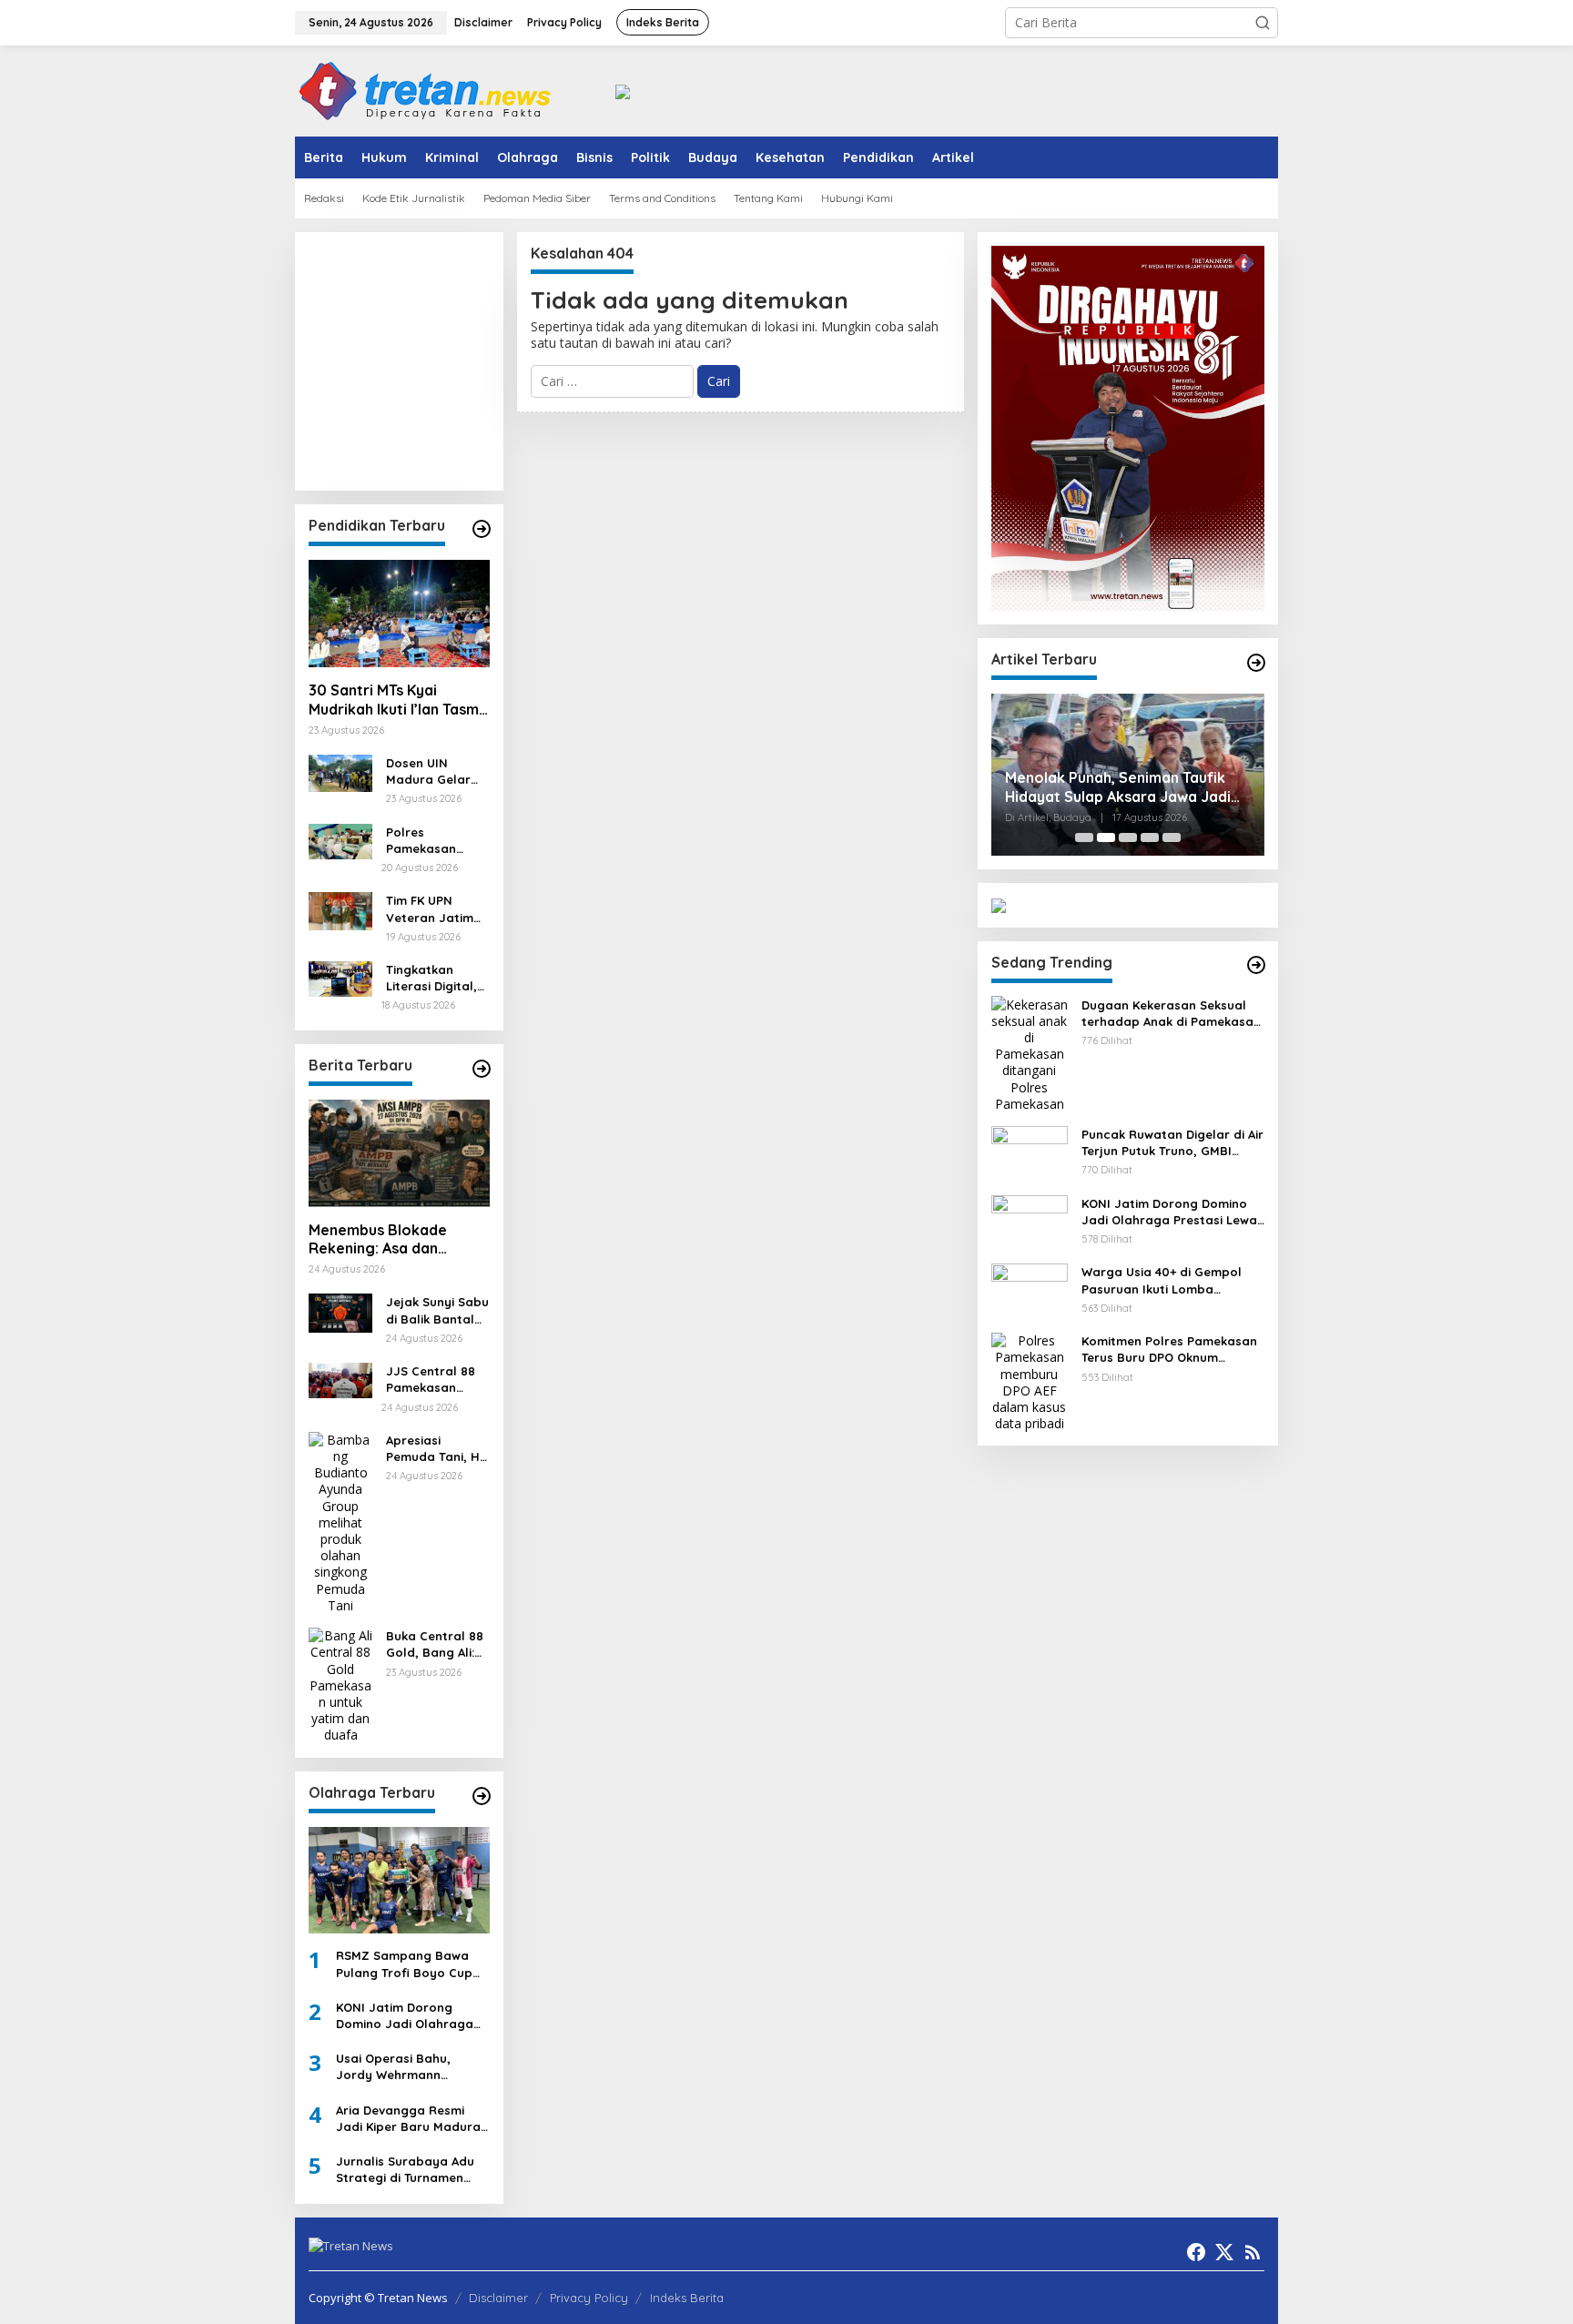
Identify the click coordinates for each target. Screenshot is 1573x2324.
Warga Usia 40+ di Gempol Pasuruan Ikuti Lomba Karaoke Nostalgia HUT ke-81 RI (1170, 1280)
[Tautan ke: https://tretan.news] (1256, 965)
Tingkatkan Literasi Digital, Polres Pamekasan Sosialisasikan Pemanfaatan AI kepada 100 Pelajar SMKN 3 (435, 978)
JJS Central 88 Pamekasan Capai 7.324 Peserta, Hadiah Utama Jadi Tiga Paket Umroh (436, 1380)
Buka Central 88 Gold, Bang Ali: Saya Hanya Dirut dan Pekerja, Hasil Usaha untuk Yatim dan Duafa (437, 1644)
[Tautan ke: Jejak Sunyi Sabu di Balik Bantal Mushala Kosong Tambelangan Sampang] (340, 1312)
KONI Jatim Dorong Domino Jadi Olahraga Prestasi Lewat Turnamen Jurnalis (412, 2016)
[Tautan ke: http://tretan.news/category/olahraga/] (482, 1796)
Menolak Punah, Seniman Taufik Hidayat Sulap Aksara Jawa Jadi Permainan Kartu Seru (1118, 787)
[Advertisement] (491, 360)
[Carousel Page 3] (1128, 837)
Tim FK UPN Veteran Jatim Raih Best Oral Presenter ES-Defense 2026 (430, 909)
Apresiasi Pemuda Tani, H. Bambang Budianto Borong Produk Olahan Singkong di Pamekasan (437, 1449)
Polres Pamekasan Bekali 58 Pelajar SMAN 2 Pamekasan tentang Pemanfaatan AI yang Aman (437, 841)
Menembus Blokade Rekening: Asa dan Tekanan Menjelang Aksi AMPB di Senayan (392, 1240)
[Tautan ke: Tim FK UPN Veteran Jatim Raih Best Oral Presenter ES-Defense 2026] (340, 910)
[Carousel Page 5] (1172, 837)
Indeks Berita (687, 2298)
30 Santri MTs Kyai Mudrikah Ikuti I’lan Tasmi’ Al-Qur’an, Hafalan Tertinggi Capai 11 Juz (397, 700)
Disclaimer (498, 2298)
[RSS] (1253, 2252)
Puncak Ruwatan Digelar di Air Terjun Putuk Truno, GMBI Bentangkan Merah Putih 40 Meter (1172, 1143)
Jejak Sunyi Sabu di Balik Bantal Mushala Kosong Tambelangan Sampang (437, 1310)
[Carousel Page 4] (1150, 837)
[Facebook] (1196, 2252)
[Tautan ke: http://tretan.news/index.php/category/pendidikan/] (482, 529)
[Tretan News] (425, 90)
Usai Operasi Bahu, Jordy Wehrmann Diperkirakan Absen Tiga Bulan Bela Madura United (409, 2067)
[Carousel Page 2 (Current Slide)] (1106, 837)
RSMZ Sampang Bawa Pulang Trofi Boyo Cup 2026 (404, 1964)
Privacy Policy (589, 2298)
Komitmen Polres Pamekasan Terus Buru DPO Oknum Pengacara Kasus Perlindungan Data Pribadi (1169, 1350)
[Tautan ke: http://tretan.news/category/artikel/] (1256, 663)
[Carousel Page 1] (1084, 837)
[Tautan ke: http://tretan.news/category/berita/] (482, 1069)
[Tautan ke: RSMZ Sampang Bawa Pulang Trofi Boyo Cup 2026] (399, 1881)
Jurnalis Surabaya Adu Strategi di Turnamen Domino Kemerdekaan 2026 (405, 2170)
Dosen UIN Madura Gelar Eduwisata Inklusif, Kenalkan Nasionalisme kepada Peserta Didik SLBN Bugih (436, 771)
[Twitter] (1224, 2252)
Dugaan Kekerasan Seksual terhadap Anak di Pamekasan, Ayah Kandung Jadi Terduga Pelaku (1173, 1013)
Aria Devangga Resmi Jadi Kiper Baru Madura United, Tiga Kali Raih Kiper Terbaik (408, 2119)
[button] (1263, 23)
